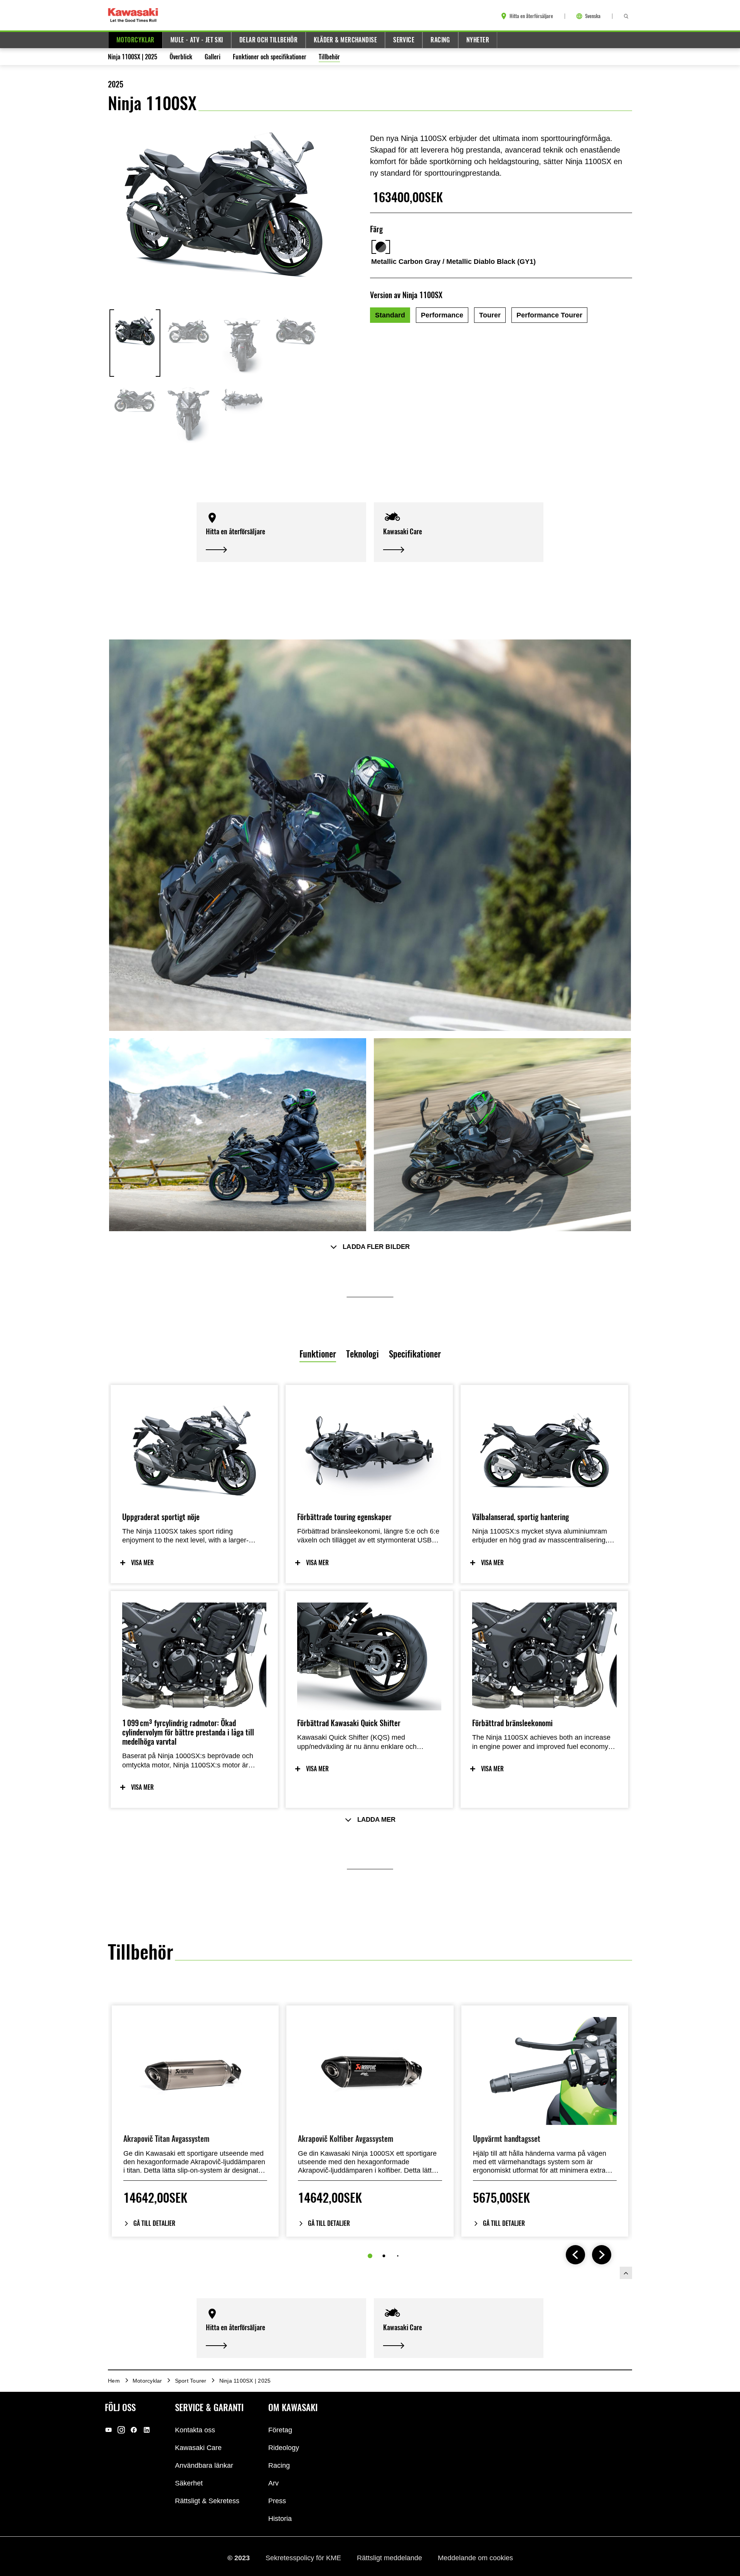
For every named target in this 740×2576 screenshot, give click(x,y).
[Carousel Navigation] (589, 2255)
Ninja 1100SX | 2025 (133, 57)
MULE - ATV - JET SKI (197, 40)
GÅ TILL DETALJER (154, 2223)
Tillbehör (329, 57)
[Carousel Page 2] (384, 2256)
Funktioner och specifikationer (270, 57)
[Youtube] (108, 2430)
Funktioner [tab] (318, 1354)
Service (404, 40)
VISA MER (142, 1563)
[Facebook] (134, 2430)
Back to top (626, 2273)
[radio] (390, 315)
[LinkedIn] (147, 2430)
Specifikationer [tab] (415, 1354)
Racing (440, 40)
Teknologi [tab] (362, 1354)
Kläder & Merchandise (345, 40)
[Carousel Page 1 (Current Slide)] (370, 2256)
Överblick (181, 57)
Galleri (213, 57)
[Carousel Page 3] (398, 2256)
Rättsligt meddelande (390, 2558)
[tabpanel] (370, 1646)
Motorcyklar (135, 40)
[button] (281, 532)
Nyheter (478, 40)
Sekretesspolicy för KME (304, 2558)
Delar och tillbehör (268, 40)
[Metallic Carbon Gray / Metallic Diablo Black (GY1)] (381, 247)
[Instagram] (121, 2430)
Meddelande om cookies (475, 2558)
